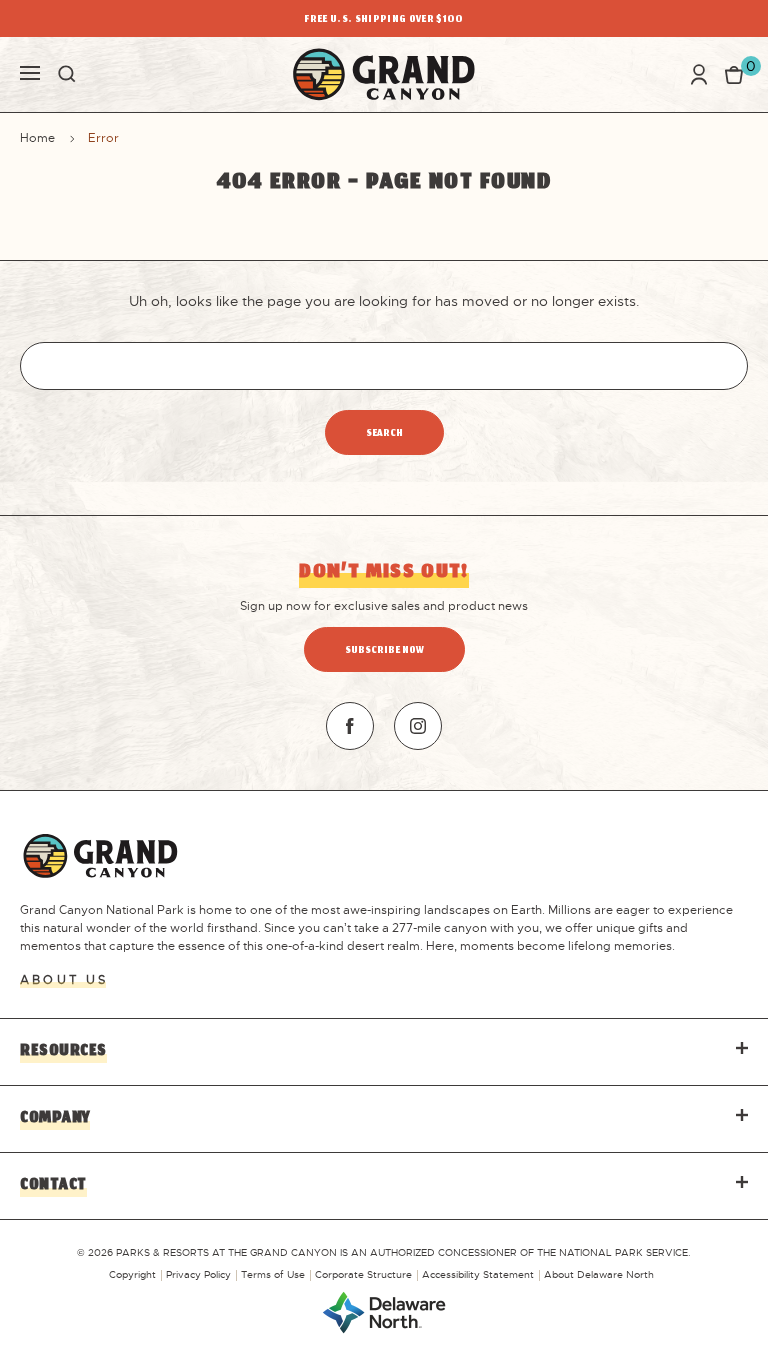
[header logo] (384, 74)
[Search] (67, 74)
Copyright (132, 1274)
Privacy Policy (198, 1274)
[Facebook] (350, 726)
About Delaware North (599, 1274)
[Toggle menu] (30, 71)
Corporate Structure (363, 1274)
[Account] (699, 74)
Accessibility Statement (478, 1274)
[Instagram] (418, 726)
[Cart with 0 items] (734, 74)
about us (64, 980)
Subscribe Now (384, 651)
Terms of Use (273, 1274)
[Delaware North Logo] (384, 1311)
